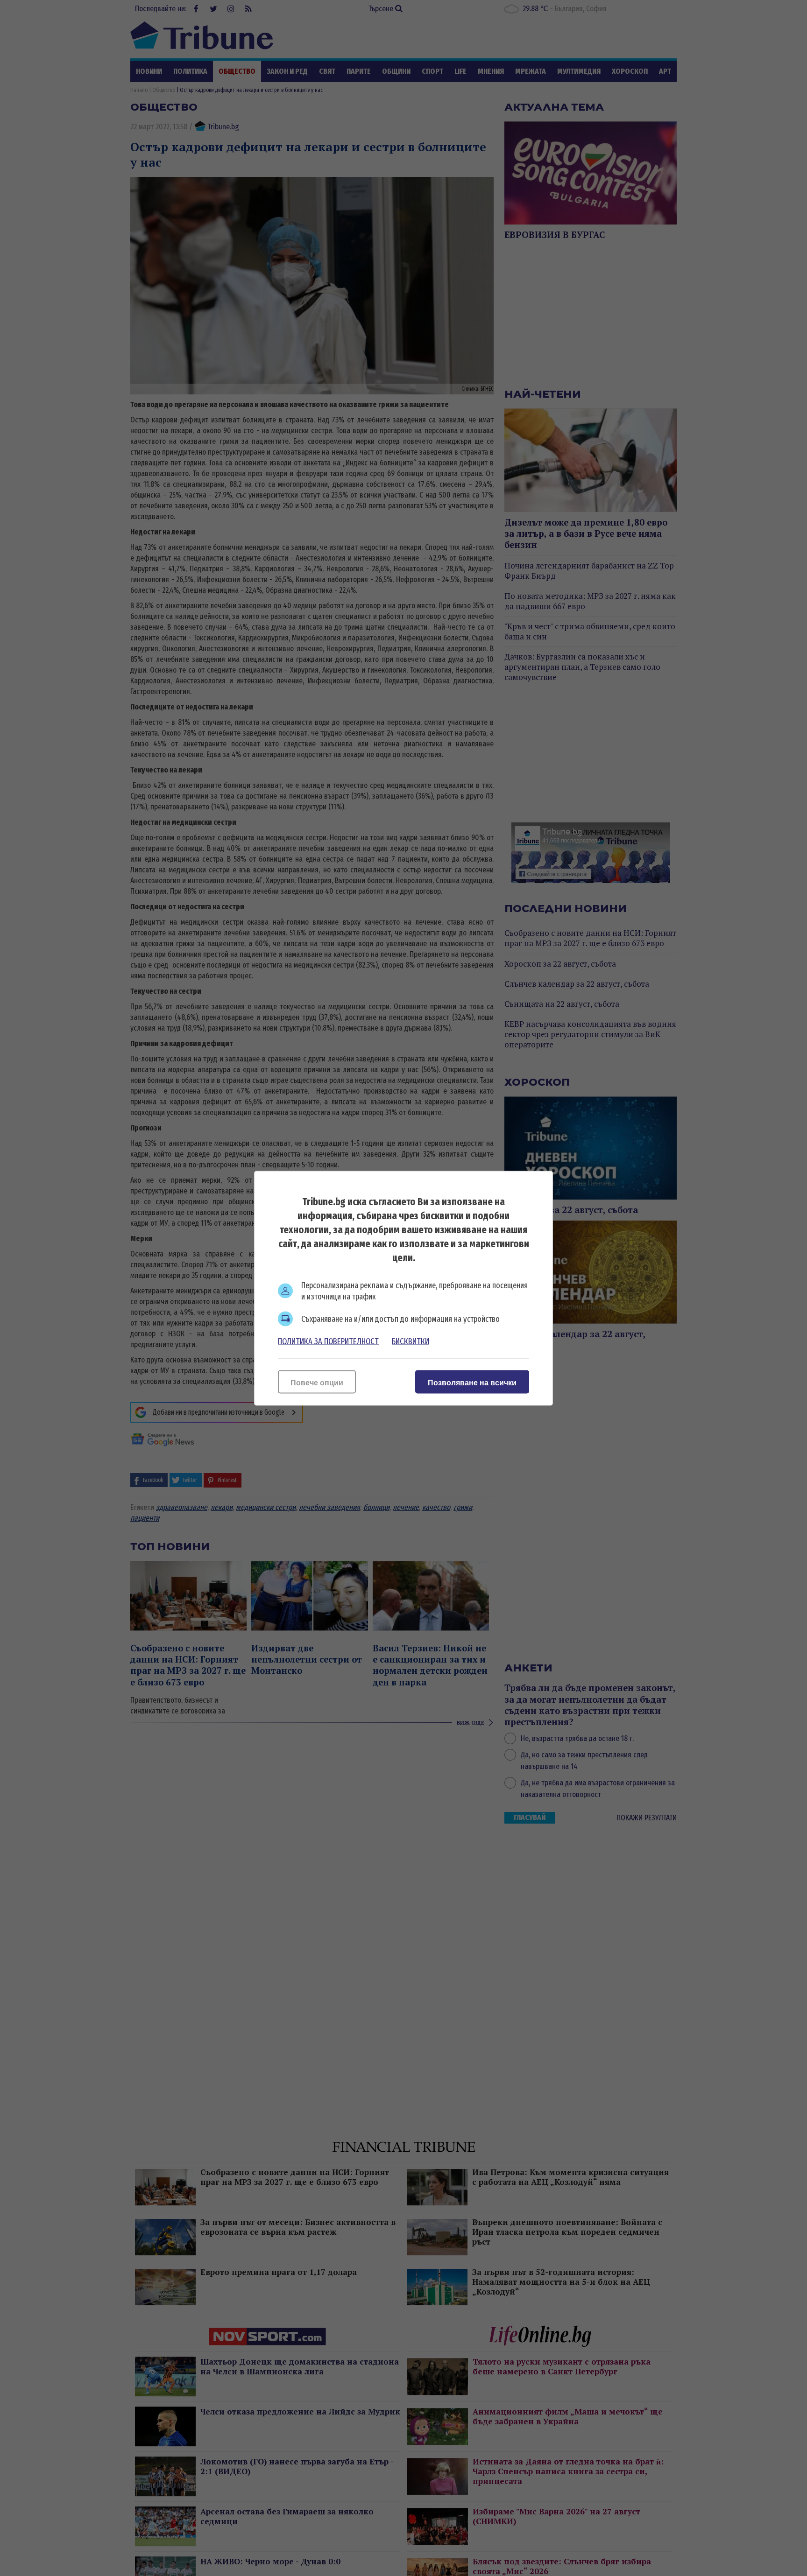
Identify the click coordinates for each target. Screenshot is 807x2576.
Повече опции (317, 1382)
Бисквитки (411, 1341)
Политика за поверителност (328, 1341)
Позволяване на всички (472, 1382)
